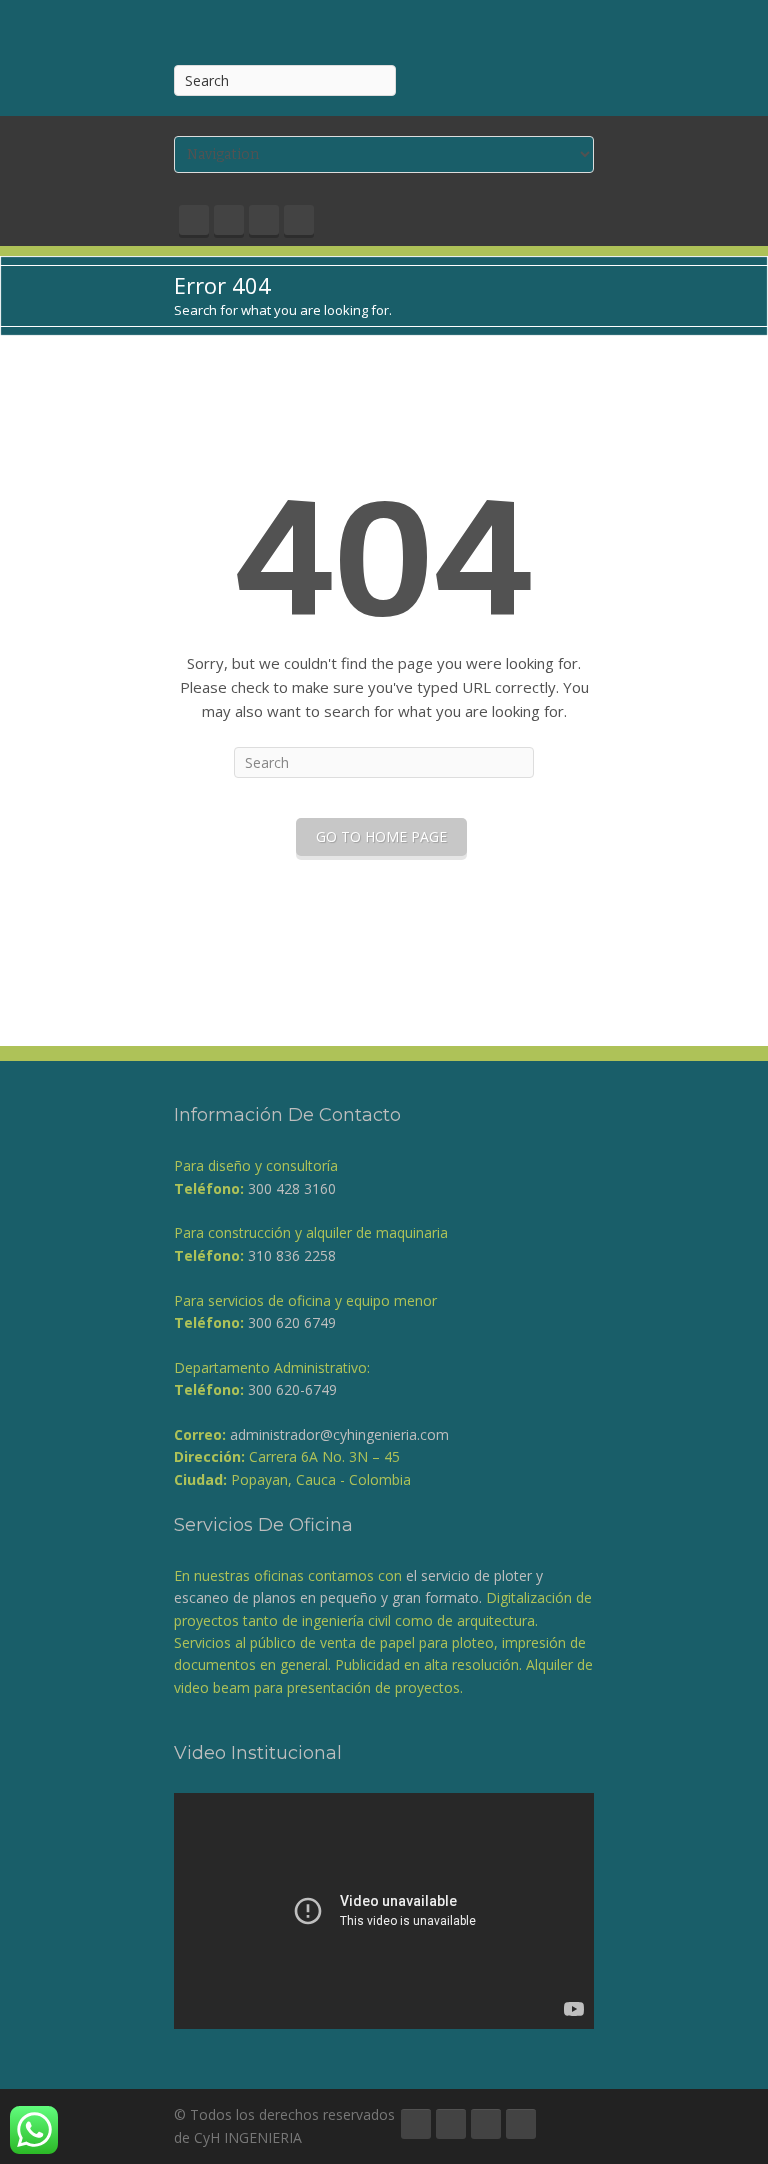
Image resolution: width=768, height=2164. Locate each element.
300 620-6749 (292, 1389)
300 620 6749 (292, 1322)
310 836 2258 (292, 1255)
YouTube (264, 220)
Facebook (194, 220)
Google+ (229, 220)
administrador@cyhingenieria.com (339, 1434)
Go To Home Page (381, 836)
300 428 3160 (292, 1188)
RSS (299, 220)
